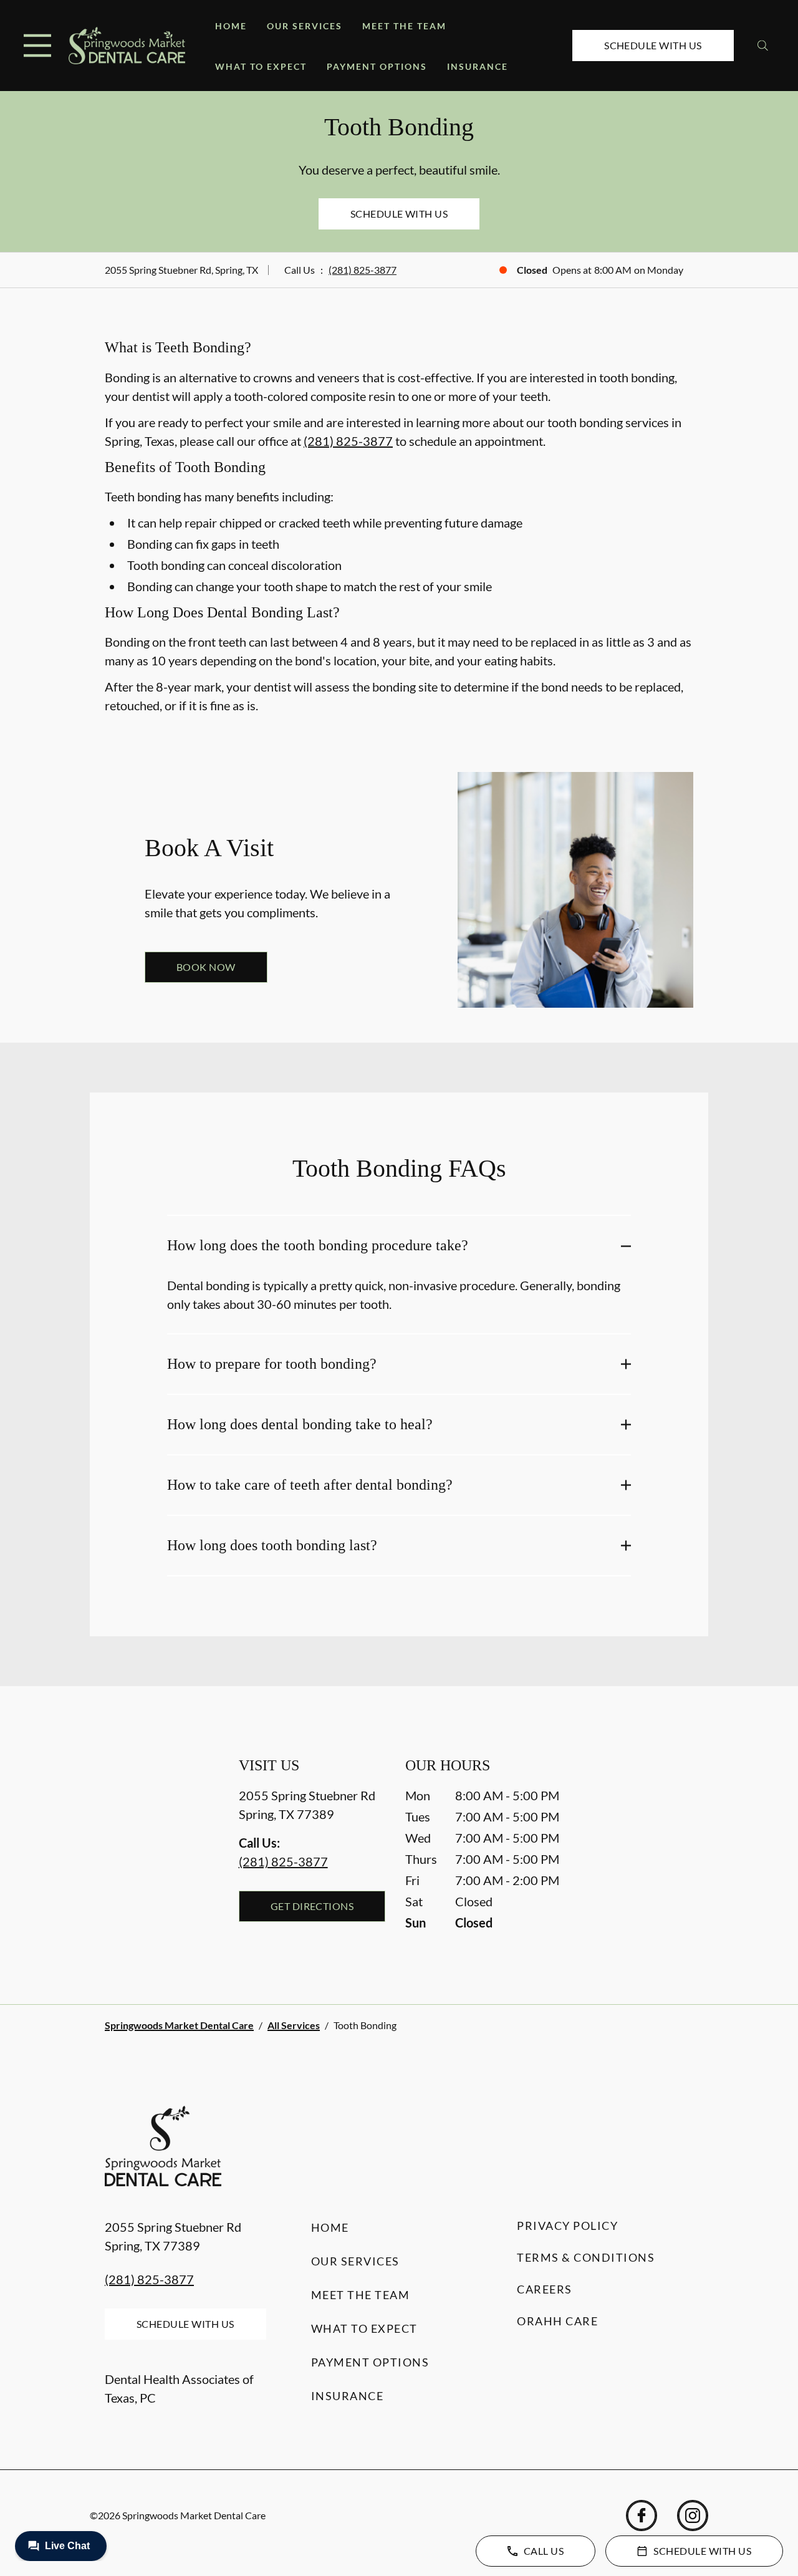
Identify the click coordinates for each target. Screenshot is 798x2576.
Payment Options (377, 66)
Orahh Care (557, 2321)
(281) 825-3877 (363, 270)
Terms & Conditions (586, 2257)
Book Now (206, 967)
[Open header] (37, 46)
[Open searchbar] (763, 46)
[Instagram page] (693, 2516)
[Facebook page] (642, 2516)
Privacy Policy (567, 2226)
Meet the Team (404, 26)
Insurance (478, 66)
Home (231, 26)
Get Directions (312, 1906)
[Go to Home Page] (127, 45)
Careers (545, 2289)
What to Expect (261, 66)
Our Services (305, 26)
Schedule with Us (653, 45)
